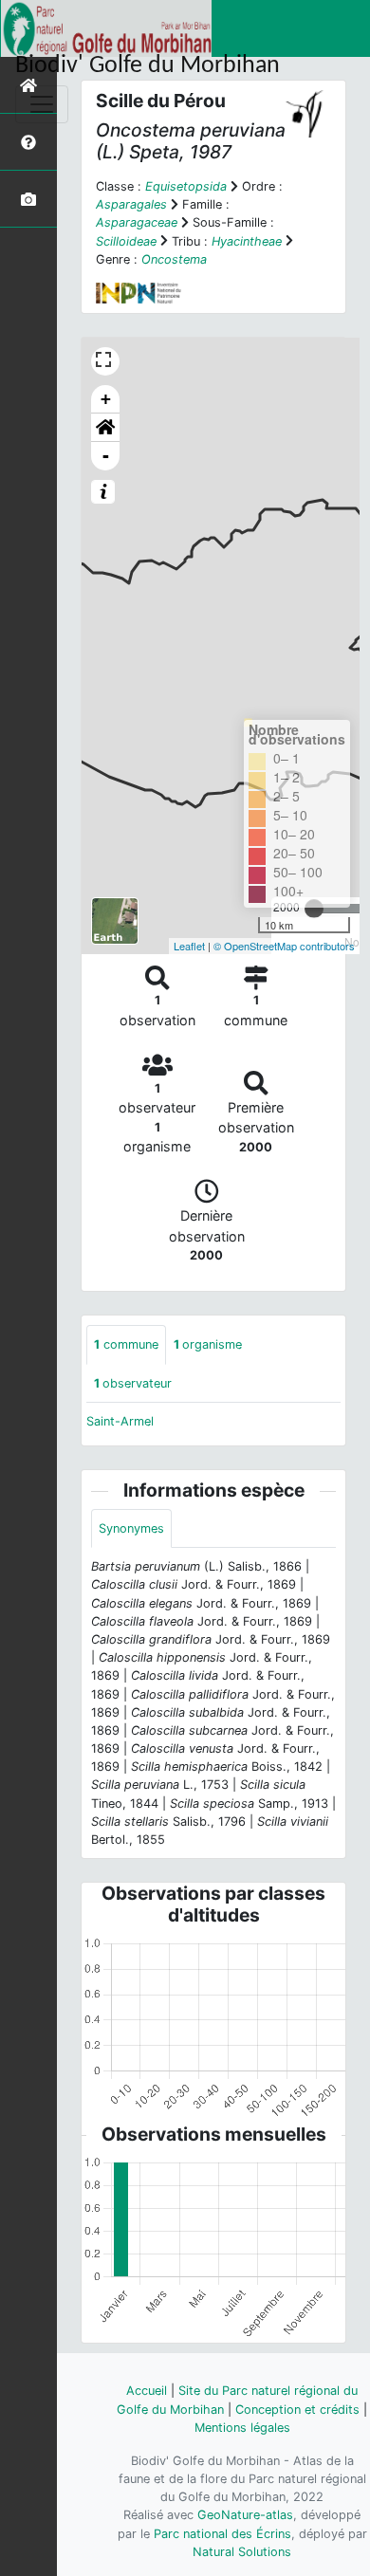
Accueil (147, 2391)
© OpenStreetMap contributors (284, 946)
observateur (133, 1383)
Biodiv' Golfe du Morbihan (148, 66)
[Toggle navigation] (42, 104)
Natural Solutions (242, 2552)
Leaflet (189, 946)
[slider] (314, 909)
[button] (105, 428)
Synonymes (131, 1528)
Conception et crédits (297, 2410)
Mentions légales (242, 2428)
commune (126, 1344)
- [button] (106, 456)
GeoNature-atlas (245, 2515)
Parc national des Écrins (222, 2534)
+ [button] (106, 399)
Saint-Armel (120, 1421)
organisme (208, 1344)
